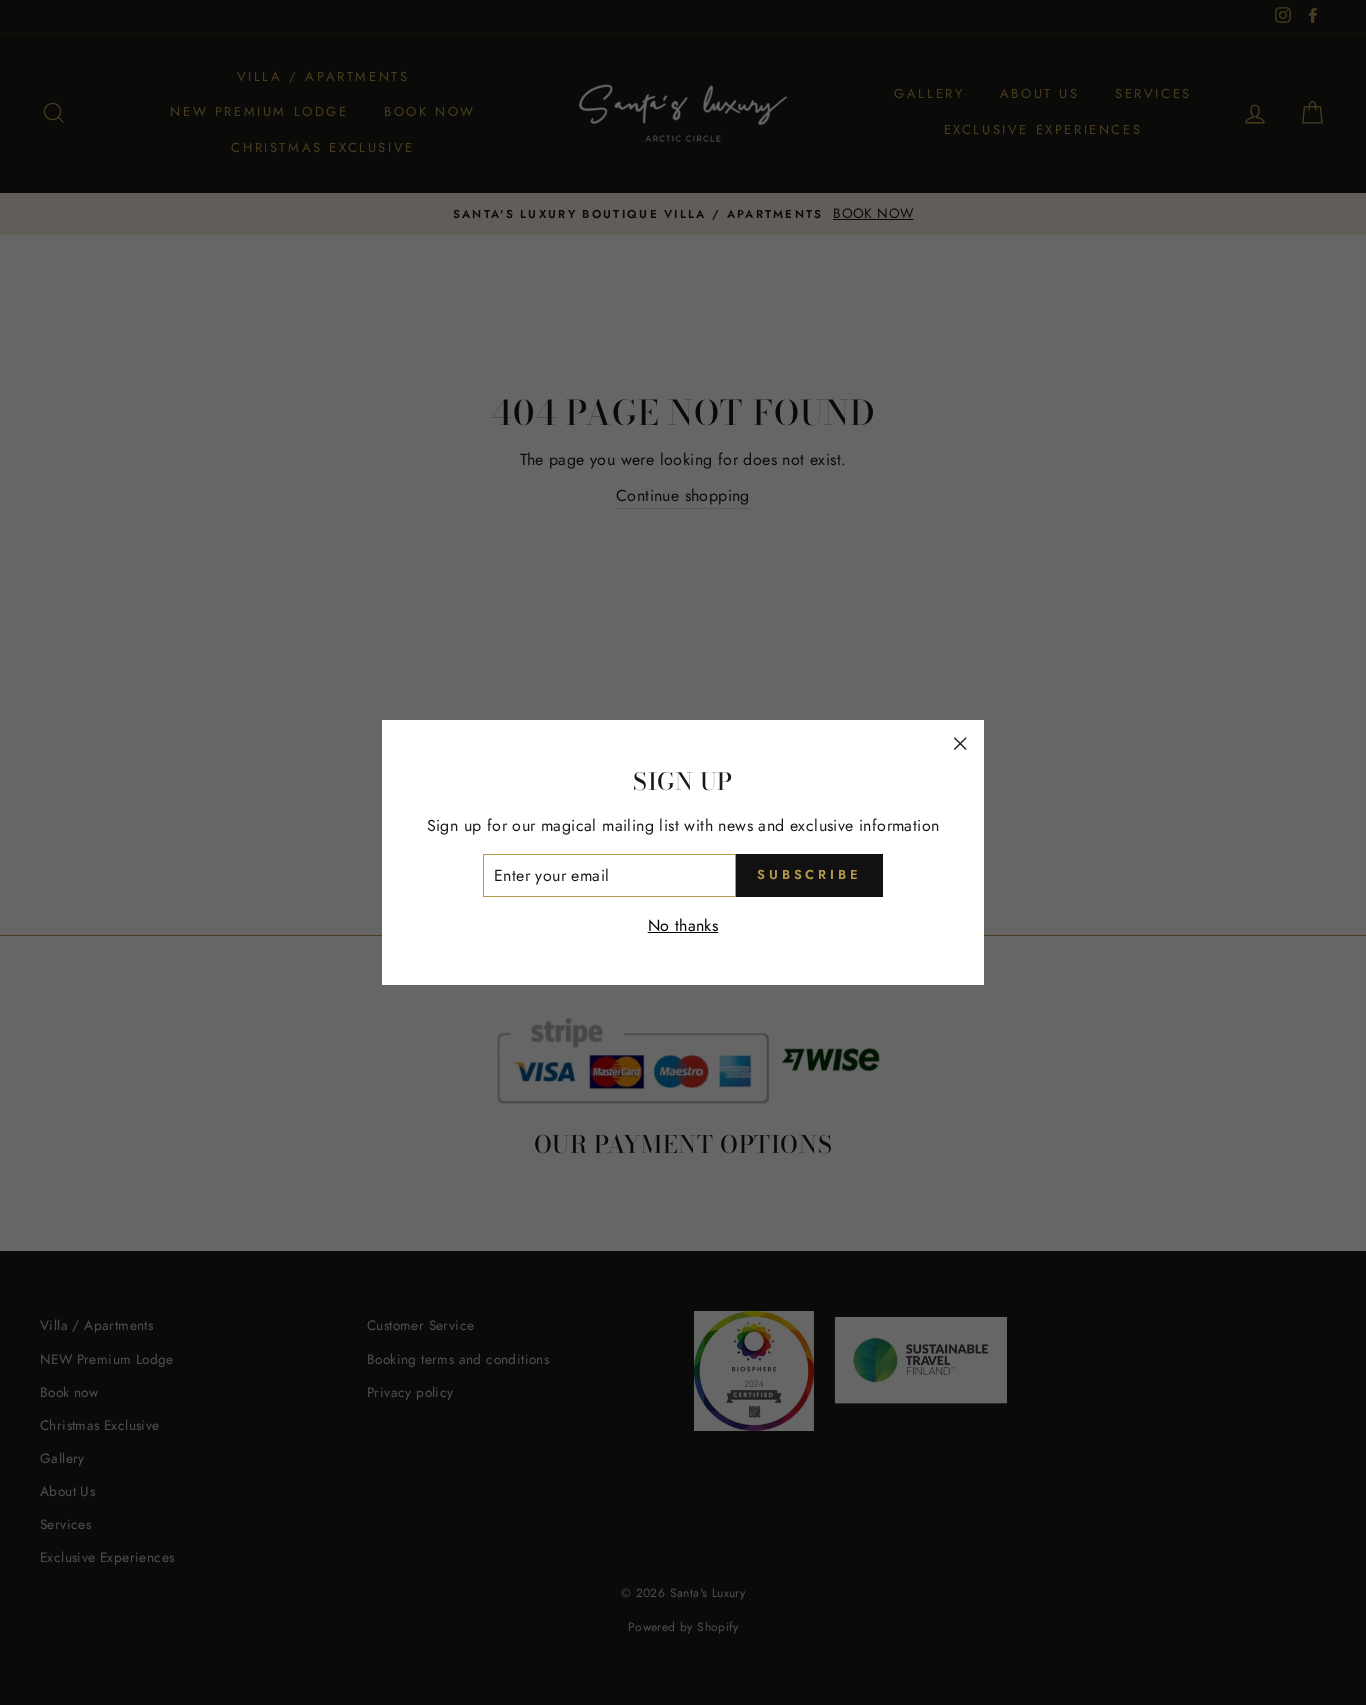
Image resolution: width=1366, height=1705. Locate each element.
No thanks (683, 925)
